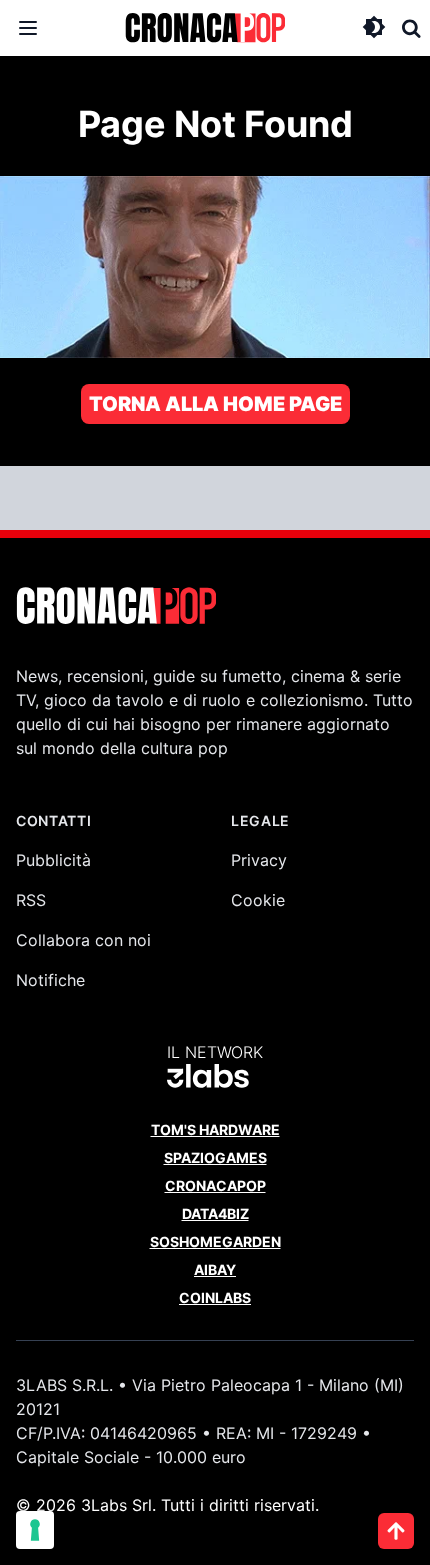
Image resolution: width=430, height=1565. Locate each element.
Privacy (259, 860)
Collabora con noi (83, 940)
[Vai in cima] (396, 1531)
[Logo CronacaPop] (205, 28)
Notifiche (50, 980)
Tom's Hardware (215, 1129)
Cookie (258, 900)
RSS (31, 900)
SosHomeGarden (215, 1241)
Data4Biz (215, 1213)
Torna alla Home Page (215, 404)
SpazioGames (215, 1157)
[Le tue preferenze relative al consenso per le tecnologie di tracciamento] (35, 1530)
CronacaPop (215, 1185)
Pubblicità (53, 860)
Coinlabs (215, 1297)
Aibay (215, 1269)
